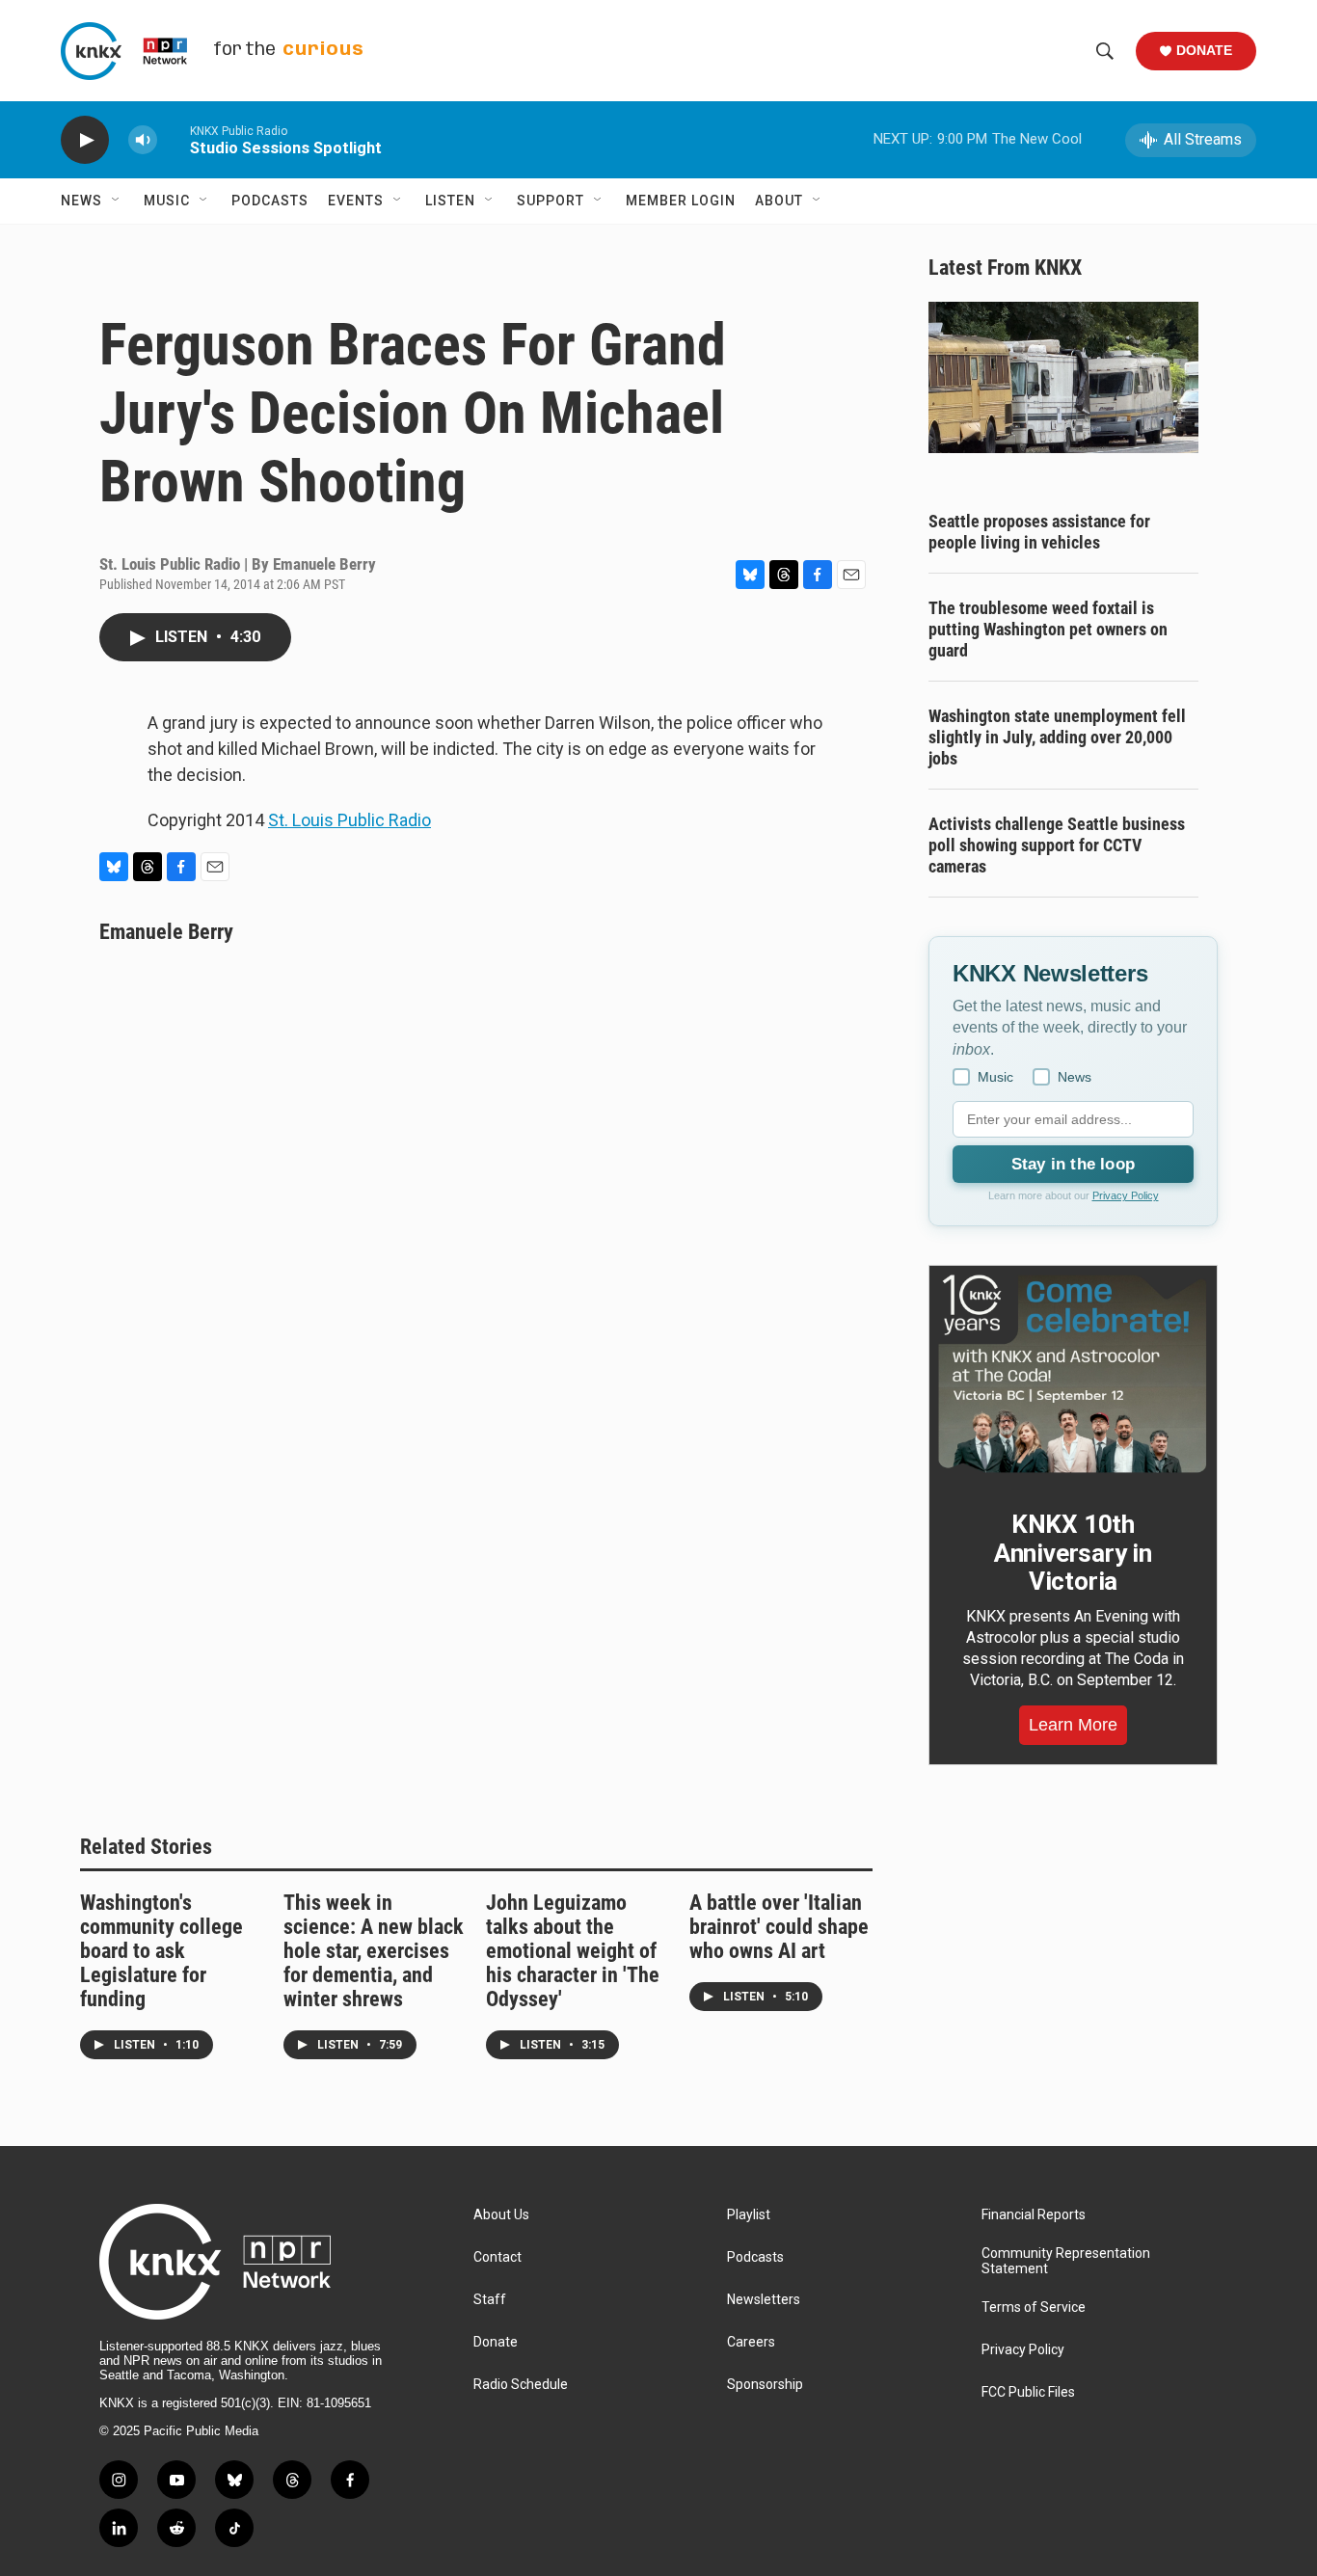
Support (551, 201)
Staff (490, 2300)
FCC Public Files (1028, 2392)
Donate (1204, 50)
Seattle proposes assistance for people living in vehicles (1039, 532)
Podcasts (270, 201)
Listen (450, 201)
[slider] (174, 139)
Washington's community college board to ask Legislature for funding (161, 1951)
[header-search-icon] (1105, 51)
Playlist (749, 2215)
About (779, 201)
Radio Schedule (521, 2385)
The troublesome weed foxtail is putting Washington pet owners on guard (1048, 629)
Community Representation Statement (1066, 2261)
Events (356, 201)
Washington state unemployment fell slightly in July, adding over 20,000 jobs (1057, 737)
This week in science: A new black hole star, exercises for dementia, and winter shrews (374, 1951)
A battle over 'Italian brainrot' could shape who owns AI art (779, 1927)
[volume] (143, 140)
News (81, 201)
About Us (501, 2215)
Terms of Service (1034, 2308)
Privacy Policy (1126, 1195)
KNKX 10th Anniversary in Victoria (1073, 1553)
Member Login (681, 201)
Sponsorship (765, 2385)
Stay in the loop (1073, 1164)
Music (167, 201)
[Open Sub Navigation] (117, 201)
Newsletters (764, 2300)
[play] (85, 140)
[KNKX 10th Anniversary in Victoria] (1073, 1374)
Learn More (1073, 1725)
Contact (497, 2257)
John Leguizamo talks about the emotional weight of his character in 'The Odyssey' (573, 1951)
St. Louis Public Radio (349, 820)
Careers (751, 2342)
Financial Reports (1034, 2215)
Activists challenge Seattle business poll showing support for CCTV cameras (1057, 845)
